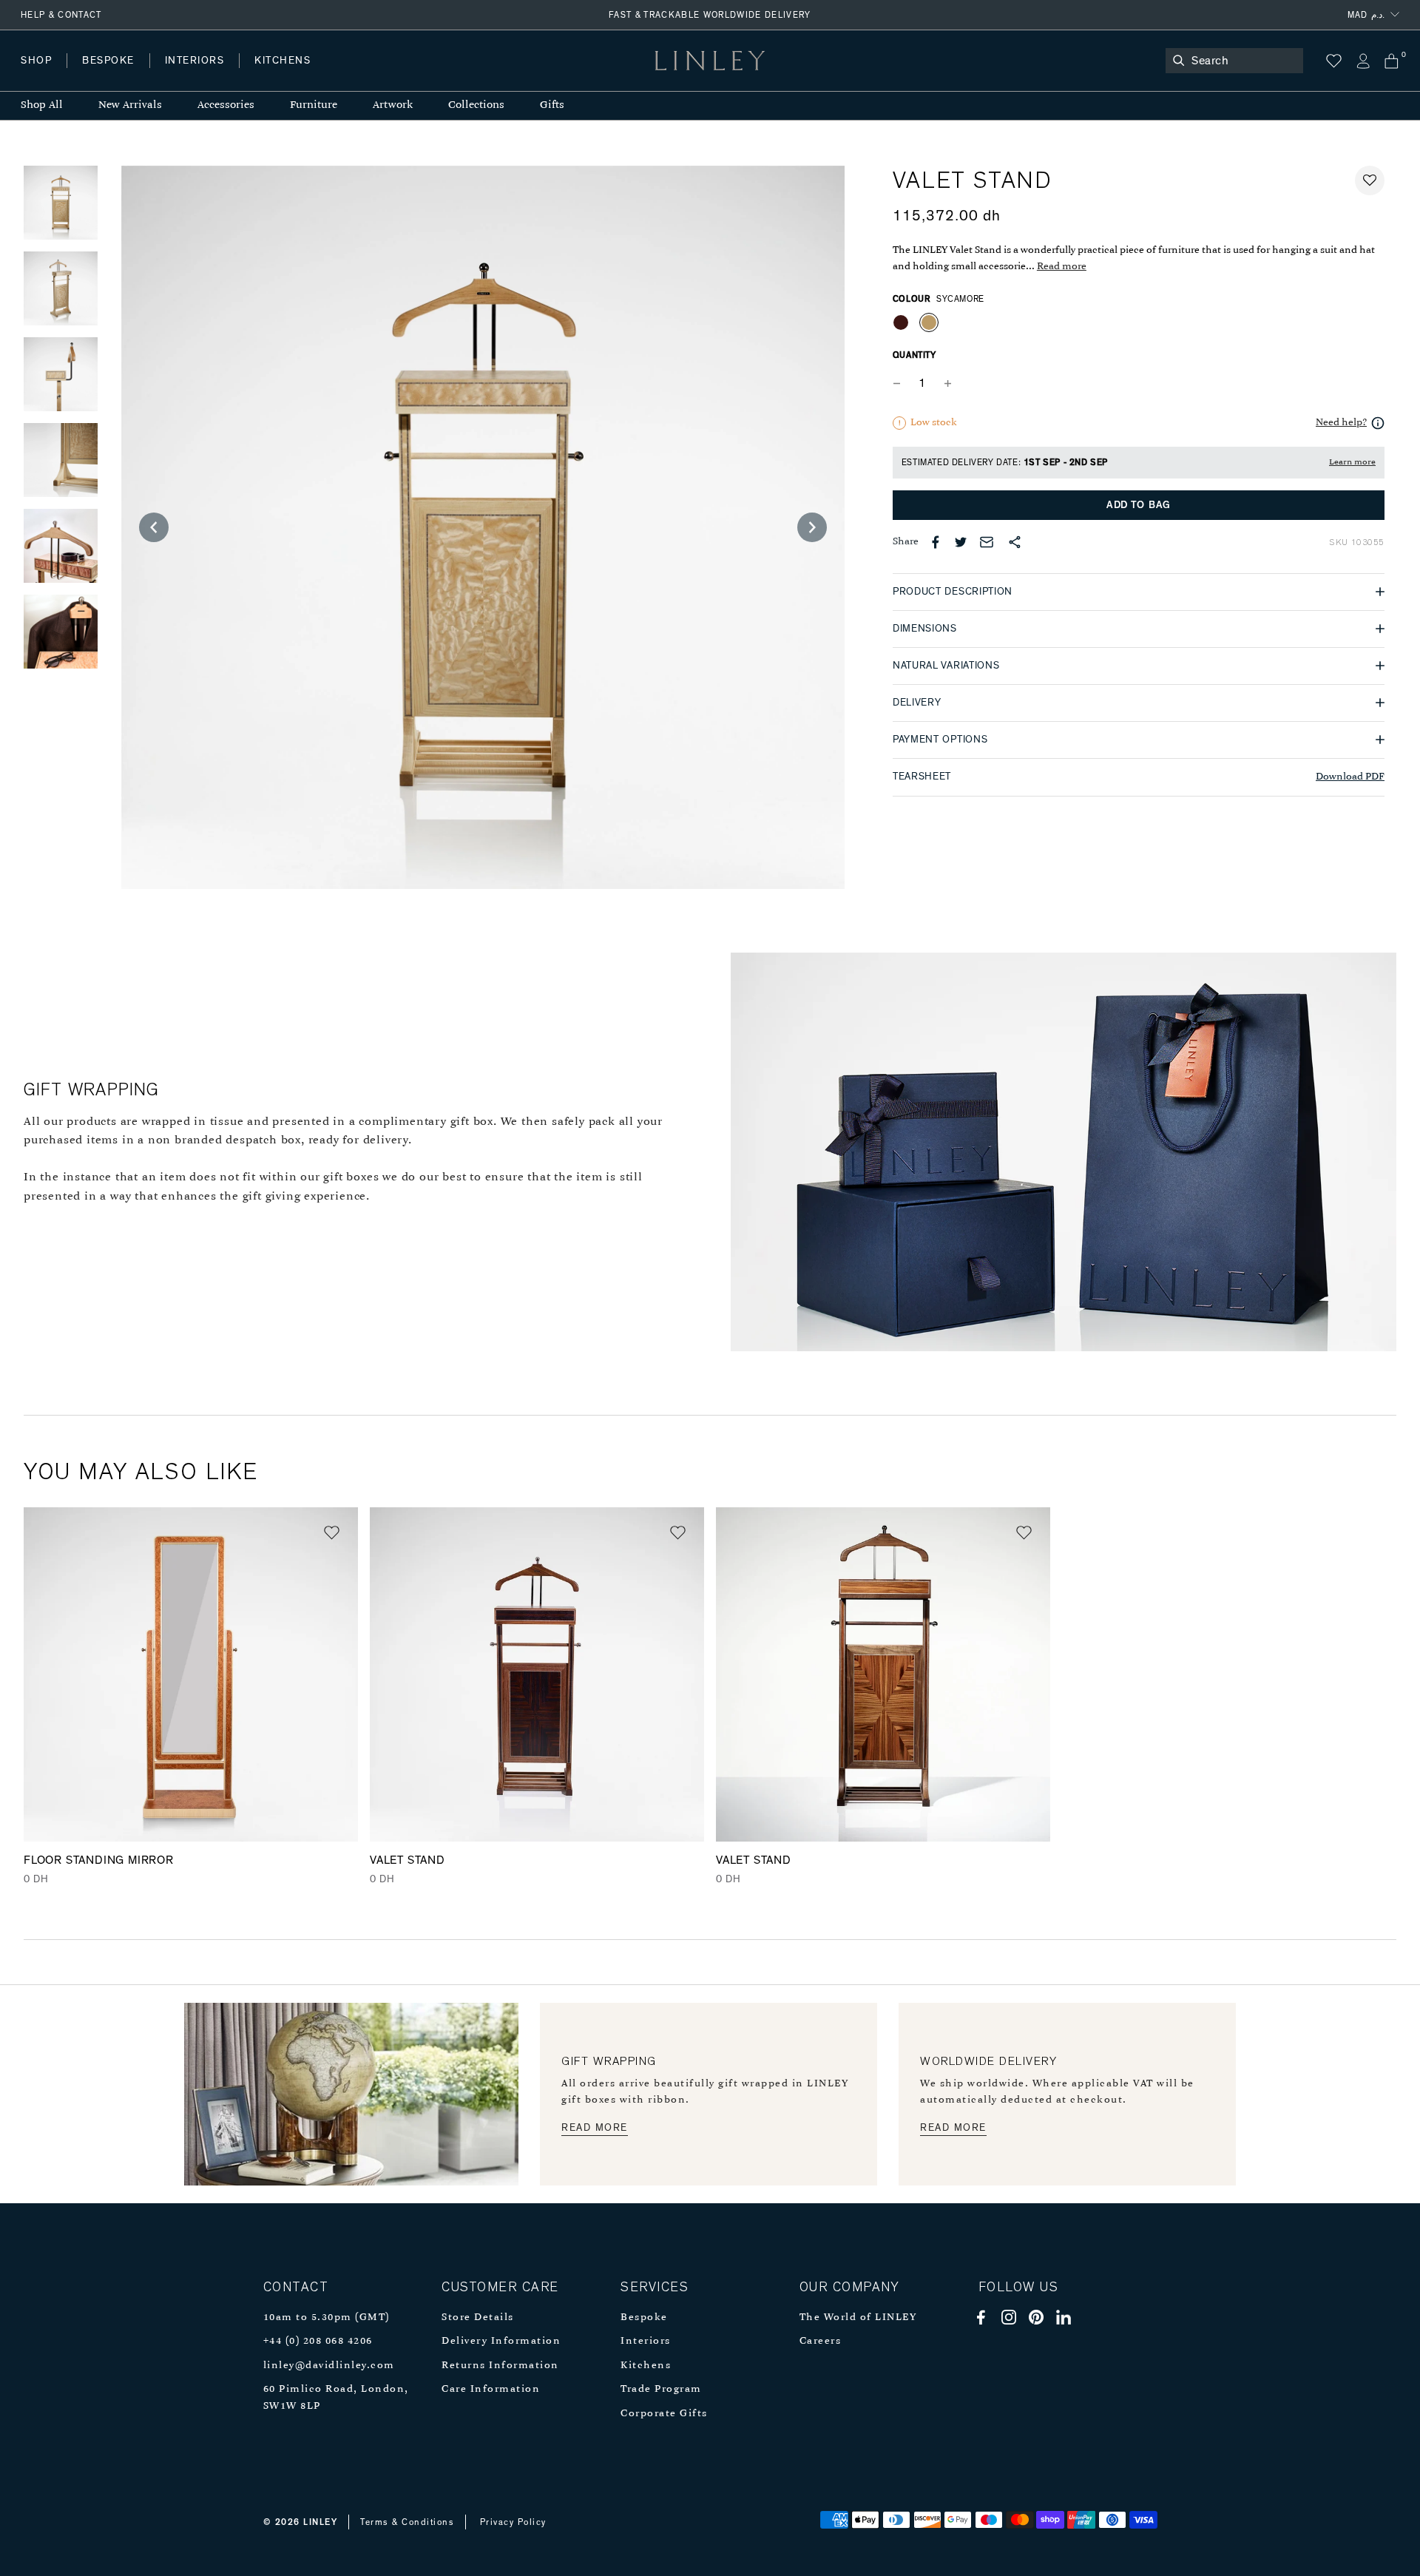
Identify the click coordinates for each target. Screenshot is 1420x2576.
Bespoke (644, 2318)
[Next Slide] (812, 527)
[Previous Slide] (154, 527)
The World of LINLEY (858, 2318)
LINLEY (320, 2522)
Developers (114, 75)
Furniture (314, 105)
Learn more (1352, 462)
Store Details (478, 2318)
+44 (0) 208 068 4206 (318, 2341)
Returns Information (500, 2366)
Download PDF (1350, 777)
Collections (476, 105)
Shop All (42, 105)
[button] (1370, 180)
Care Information (491, 2389)
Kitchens (646, 2366)
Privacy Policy (513, 2522)
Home (36, 75)
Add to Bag (1139, 505)
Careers (821, 2341)
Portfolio (272, 75)
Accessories (226, 105)
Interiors (646, 2341)
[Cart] (1392, 61)
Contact (348, 75)
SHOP (36, 61)
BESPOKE (108, 61)
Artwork (393, 105)
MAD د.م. (1366, 15)
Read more (1062, 267)
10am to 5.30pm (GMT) (327, 2318)
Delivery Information (501, 2341)
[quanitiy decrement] (900, 384)
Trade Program (661, 2389)
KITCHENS (283, 61)
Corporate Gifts (664, 2414)
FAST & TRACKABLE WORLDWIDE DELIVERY (710, 15)
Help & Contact (61, 15)
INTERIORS (195, 61)
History (196, 75)
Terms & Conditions (407, 2522)
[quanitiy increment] (948, 384)
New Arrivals (130, 105)
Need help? (1341, 423)
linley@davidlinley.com (329, 2366)
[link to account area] (1363, 61)
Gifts (552, 105)
